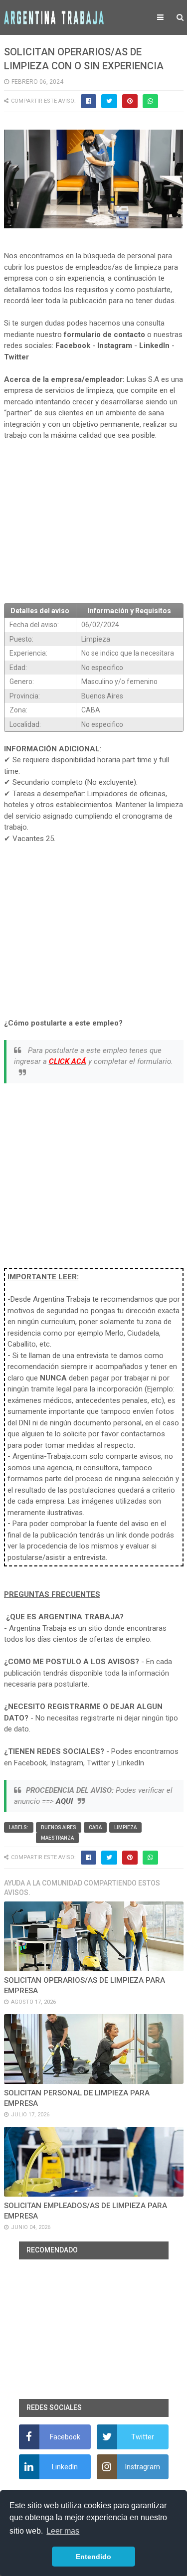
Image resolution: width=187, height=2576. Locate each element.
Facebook (73, 345)
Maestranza (57, 1838)
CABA (95, 1827)
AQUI (64, 1801)
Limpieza (125, 1827)
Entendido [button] (93, 2557)
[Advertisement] (94, 522)
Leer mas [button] (63, 2531)
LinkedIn (154, 345)
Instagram (115, 345)
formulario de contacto (104, 335)
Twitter (16, 357)
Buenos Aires (59, 1827)
